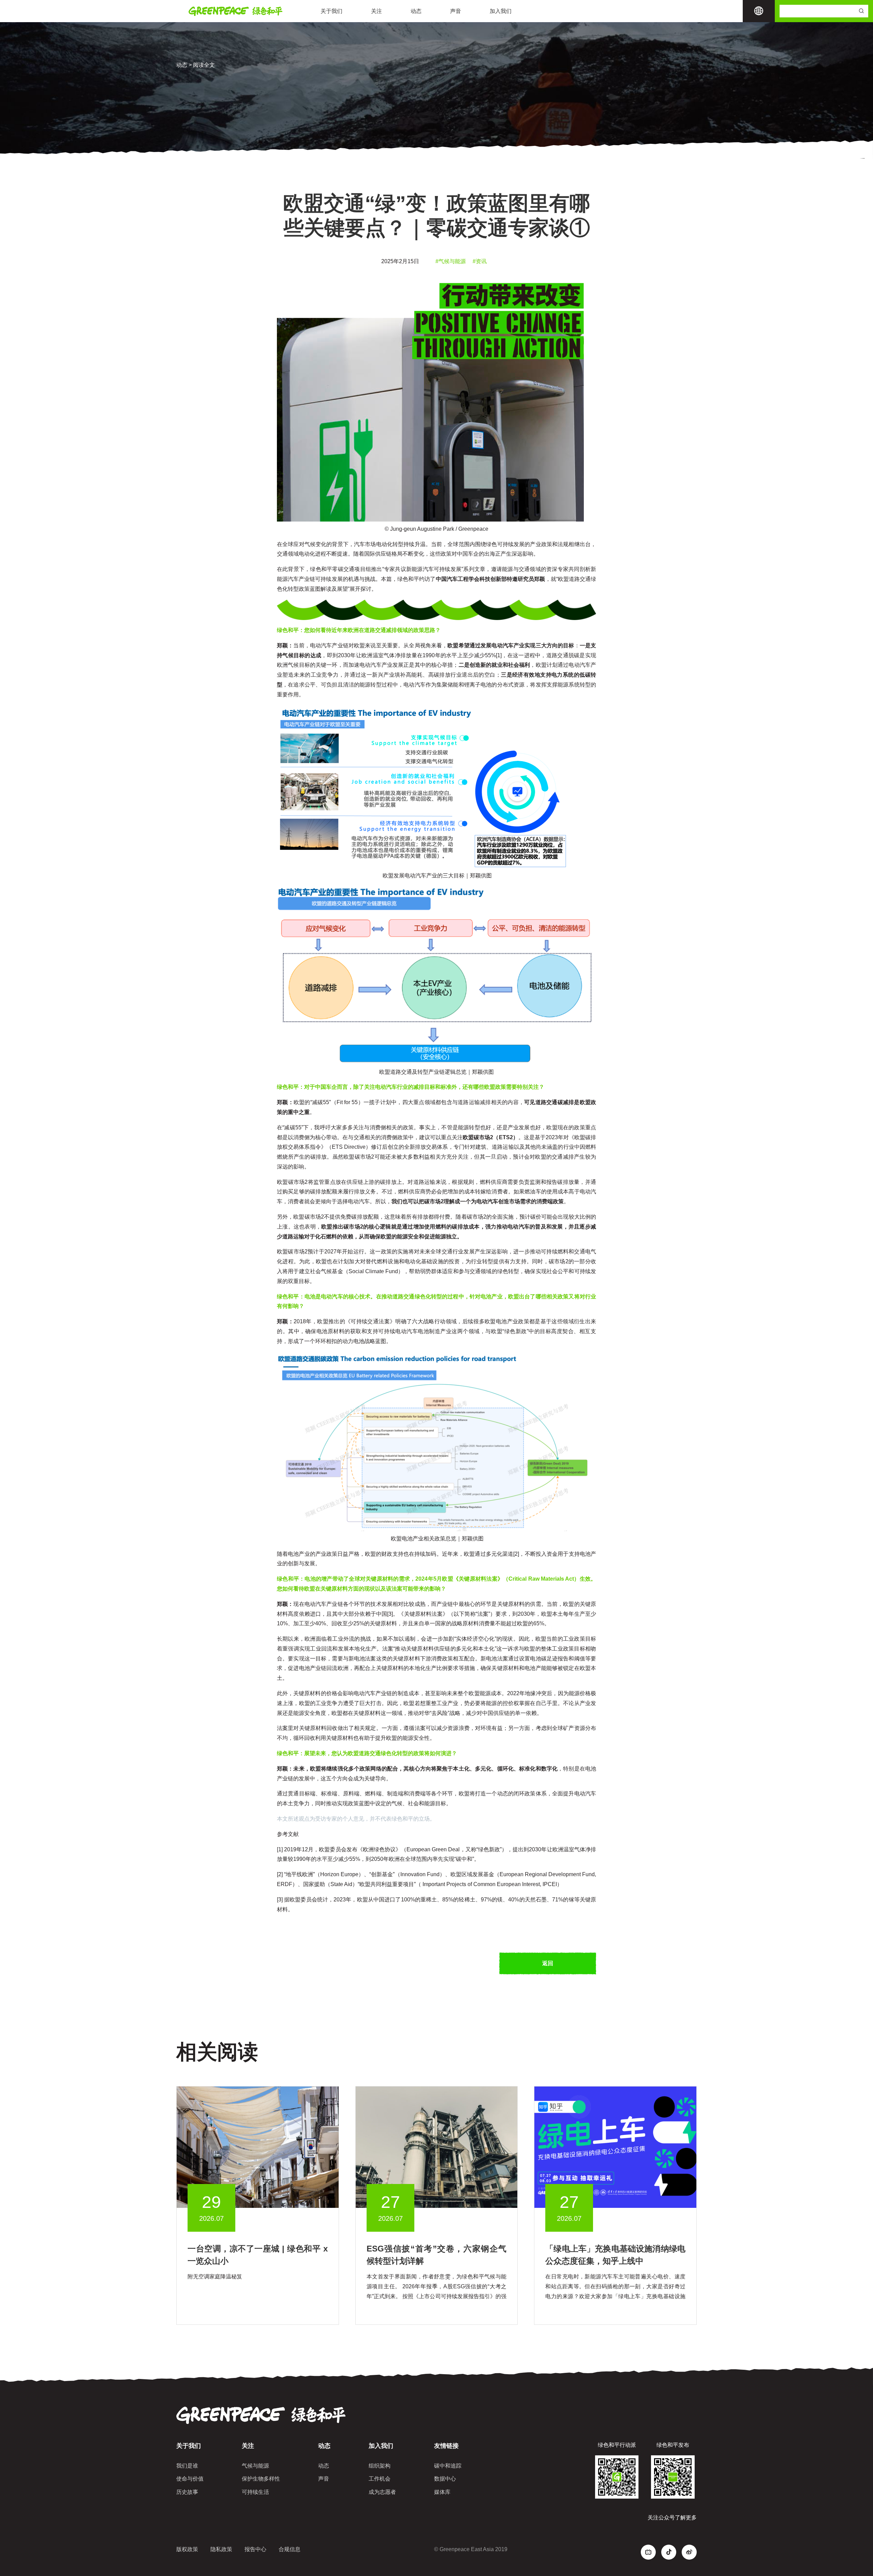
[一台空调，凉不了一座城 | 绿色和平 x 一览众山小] (258, 2147)
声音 (456, 11)
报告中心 (255, 2549)
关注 (376, 11)
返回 (548, 1963)
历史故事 (187, 2492)
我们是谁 (187, 2466)
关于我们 (331, 11)
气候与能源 (255, 2466)
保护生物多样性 (261, 2479)
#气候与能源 (451, 261)
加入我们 (501, 11)
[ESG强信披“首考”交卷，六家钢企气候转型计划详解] (437, 2147)
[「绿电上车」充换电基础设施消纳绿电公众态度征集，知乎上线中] (615, 2147)
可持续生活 (255, 2492)
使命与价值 (190, 2479)
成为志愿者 (382, 2492)
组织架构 (380, 2466)
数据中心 (445, 2479)
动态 (416, 11)
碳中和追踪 (448, 2466)
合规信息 (290, 2549)
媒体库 (442, 2492)
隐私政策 (221, 2549)
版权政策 (187, 2549)
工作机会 (380, 2479)
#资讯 (480, 261)
